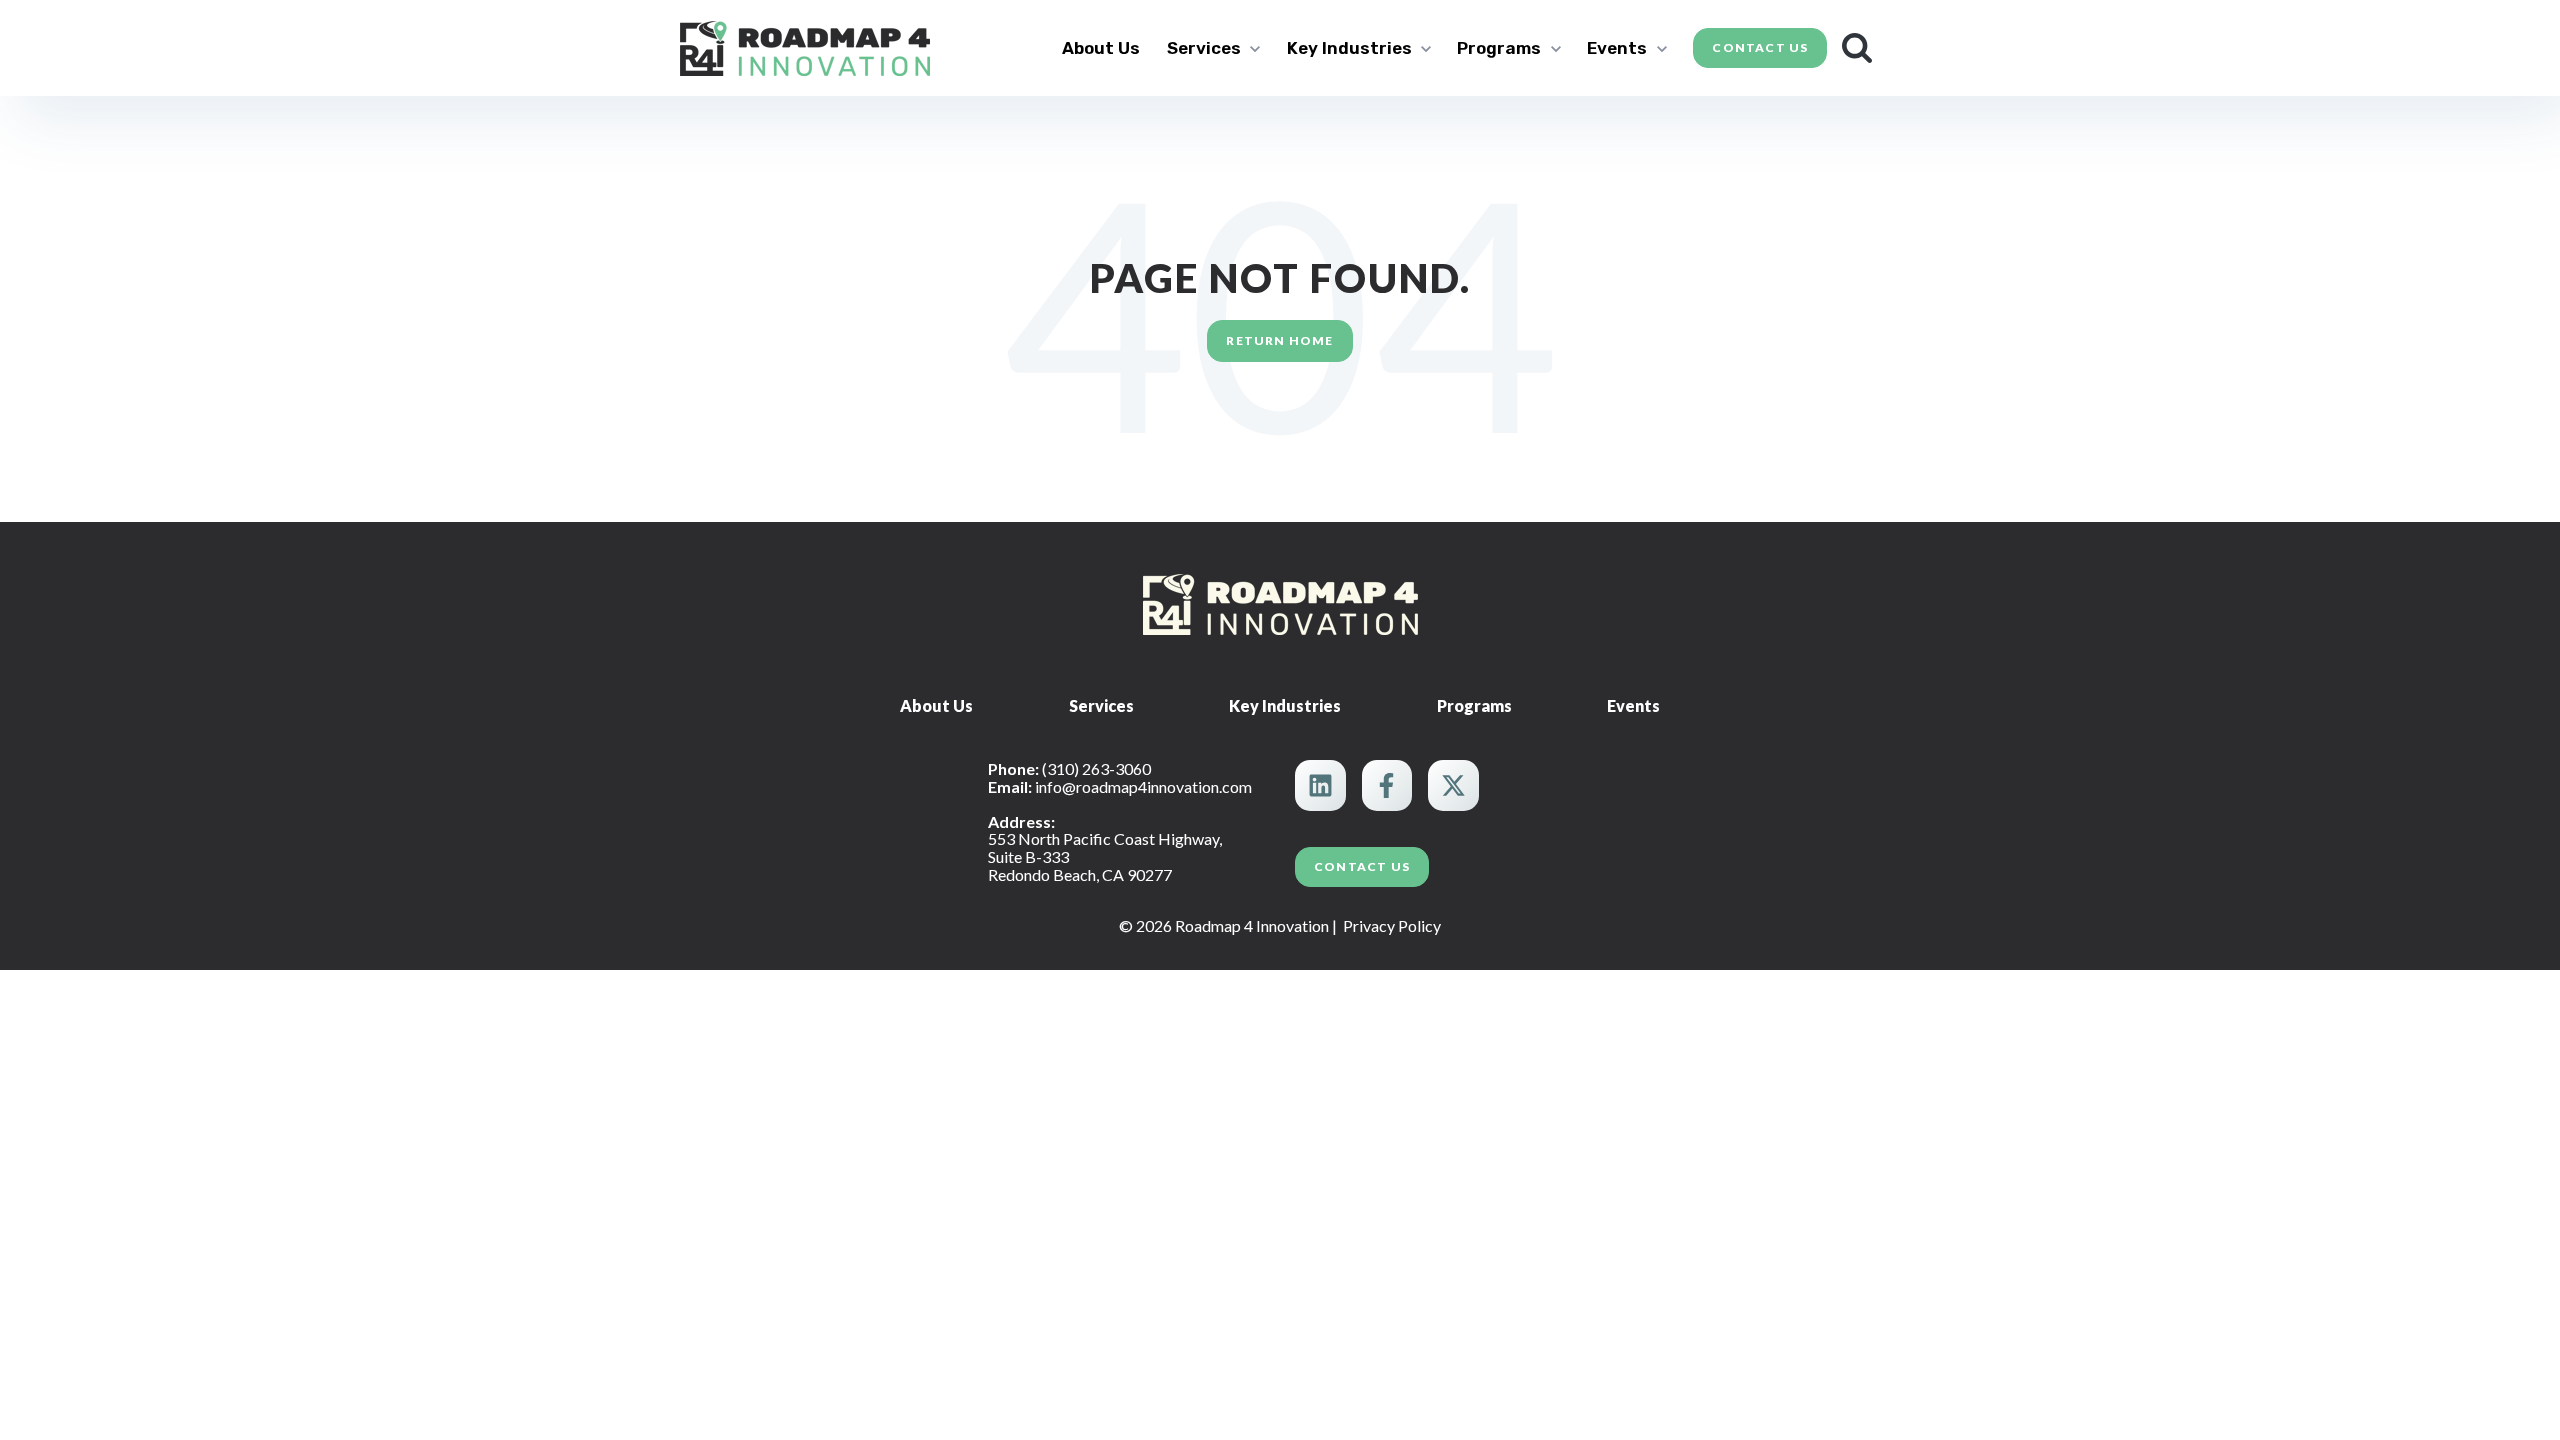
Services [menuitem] (1101, 705)
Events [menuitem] (1633, 705)
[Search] (1857, 48)
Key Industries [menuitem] (1285, 705)
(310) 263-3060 (1096, 768)
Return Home (1279, 340)
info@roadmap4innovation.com (1143, 786)
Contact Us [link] (1760, 47)
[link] (805, 45)
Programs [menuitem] (1474, 705)
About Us (1101, 48)
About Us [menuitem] (936, 705)
